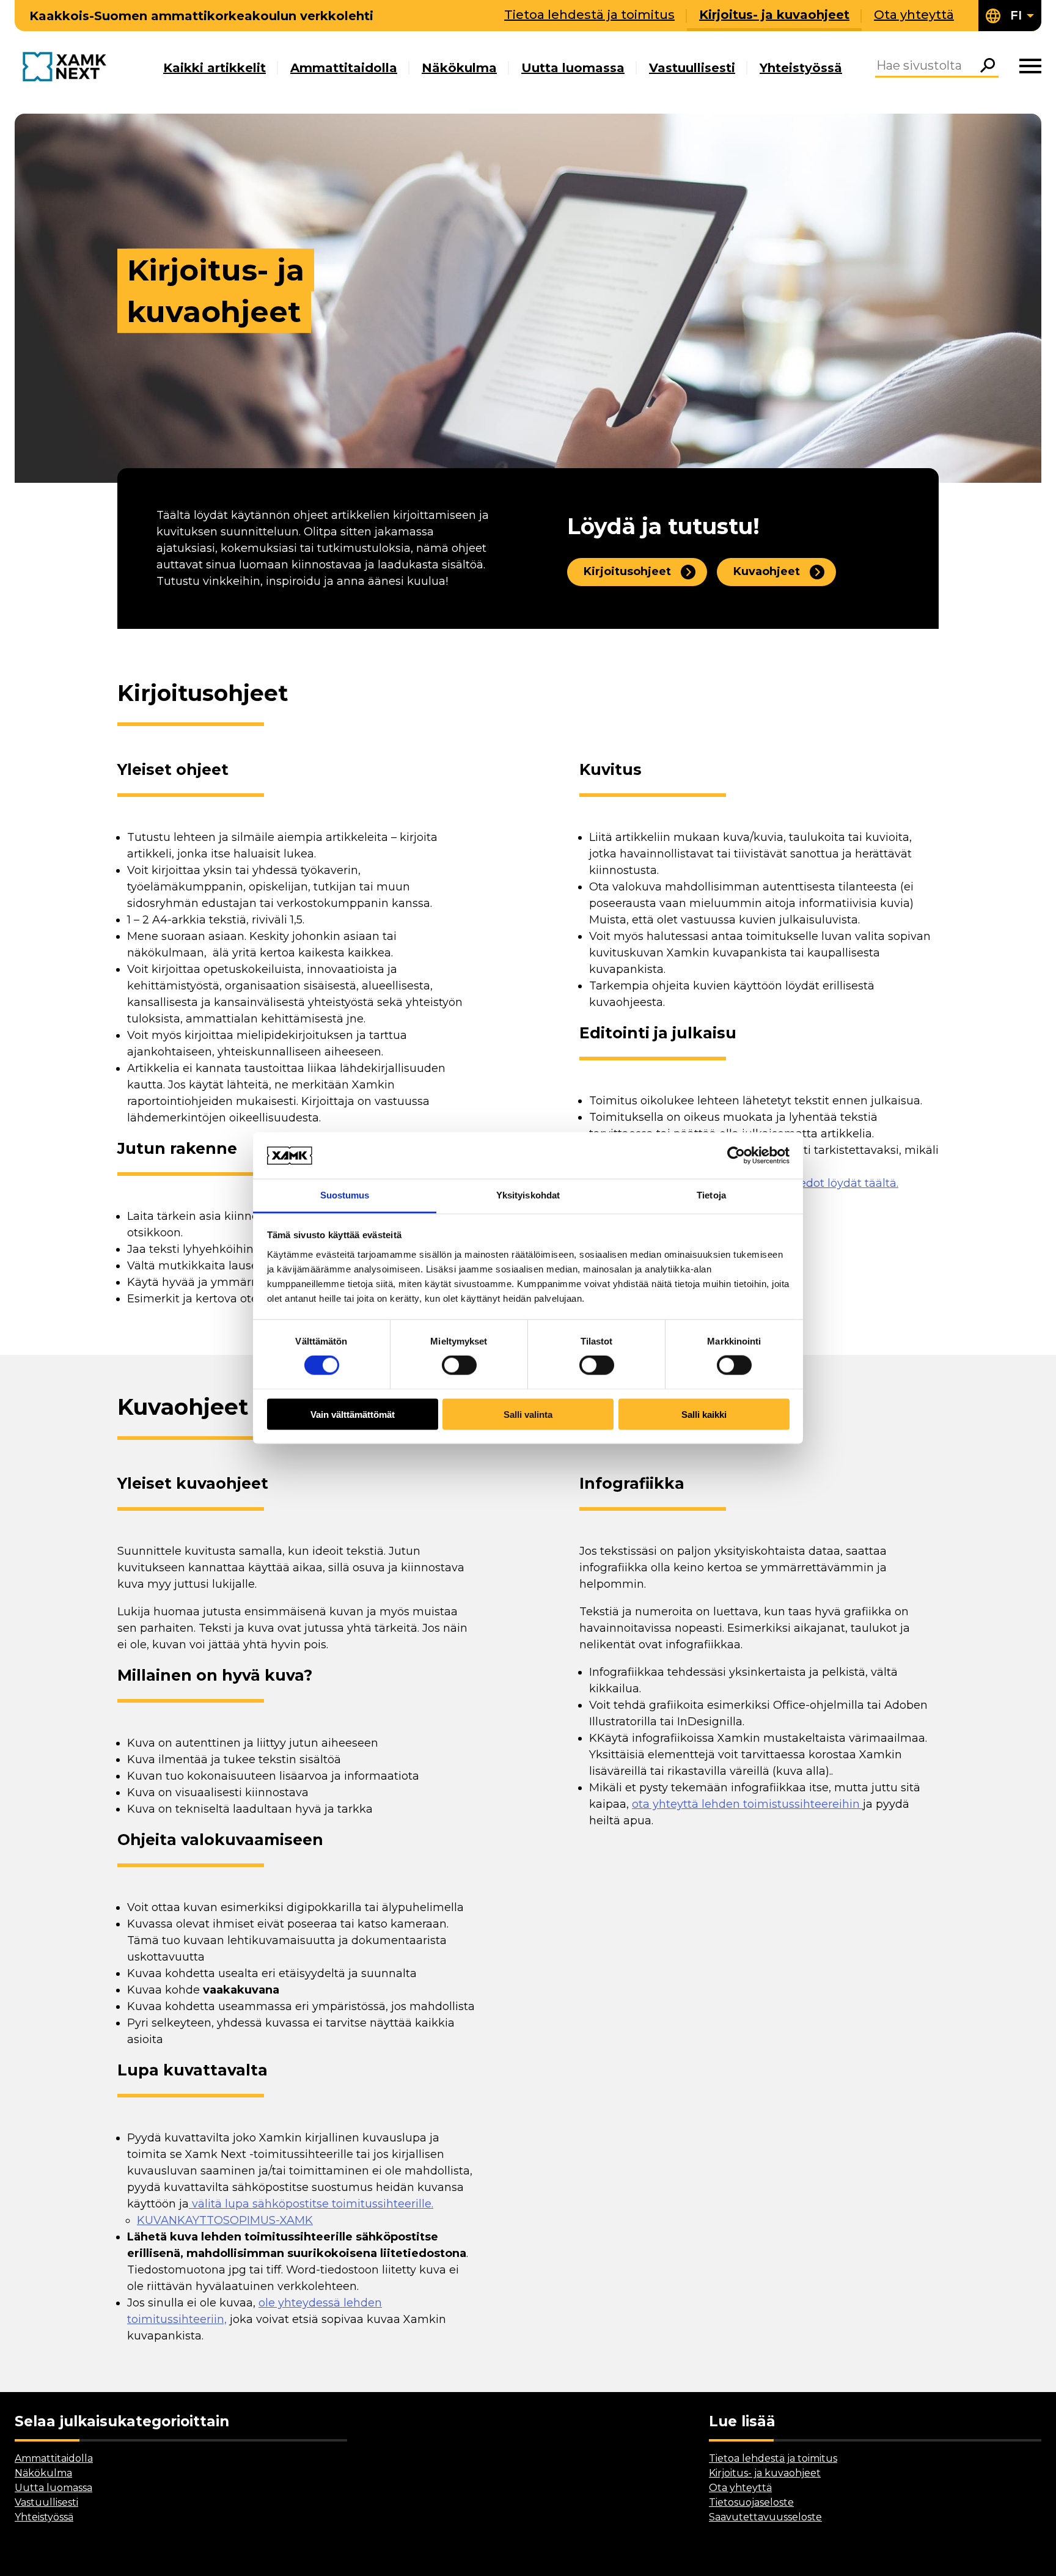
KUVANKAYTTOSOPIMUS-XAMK (225, 2220)
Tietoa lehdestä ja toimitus (589, 15)
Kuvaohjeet (767, 571)
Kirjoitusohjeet (627, 571)
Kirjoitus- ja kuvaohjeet (774, 15)
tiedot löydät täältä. (845, 1183)
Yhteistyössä (801, 68)
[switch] (459, 1365)
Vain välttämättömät (353, 1414)
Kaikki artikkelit (215, 68)
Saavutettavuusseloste (765, 2517)
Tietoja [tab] (711, 1195)
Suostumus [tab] (345, 1195)
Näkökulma (459, 68)
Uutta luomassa (573, 68)
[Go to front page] (68, 68)
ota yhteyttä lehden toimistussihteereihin (747, 1804)
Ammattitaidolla (344, 68)
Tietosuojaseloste (751, 2502)
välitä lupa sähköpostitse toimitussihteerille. (311, 2204)
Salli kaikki (704, 1414)
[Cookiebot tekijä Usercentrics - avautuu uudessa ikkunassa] (736, 1155)
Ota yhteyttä (914, 15)
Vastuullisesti (692, 68)
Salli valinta (528, 1414)
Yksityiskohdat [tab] (528, 1195)
